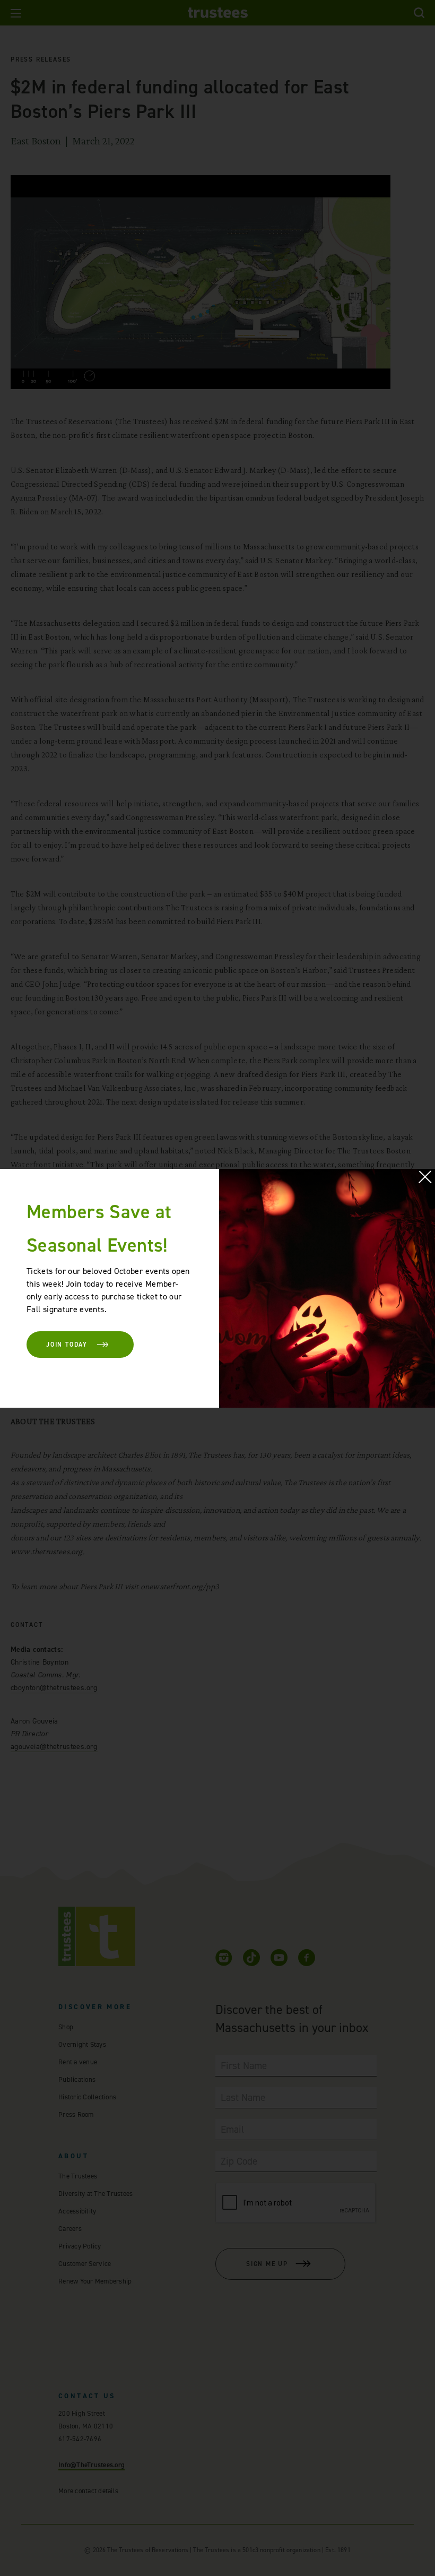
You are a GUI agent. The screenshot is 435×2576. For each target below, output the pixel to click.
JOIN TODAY (67, 1345)
